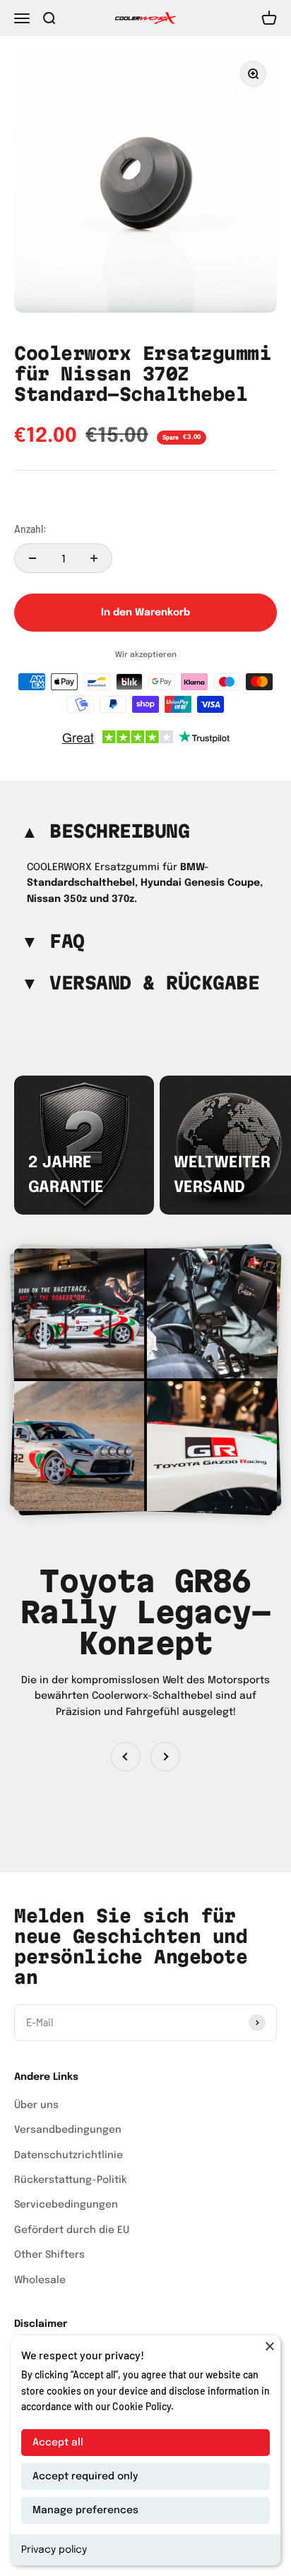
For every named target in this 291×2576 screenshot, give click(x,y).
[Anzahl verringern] (32, 558)
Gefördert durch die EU (72, 2230)
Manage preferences (85, 2510)
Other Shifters (49, 2255)
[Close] (270, 2346)
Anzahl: (30, 529)
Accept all (58, 2443)
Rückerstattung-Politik (70, 2180)
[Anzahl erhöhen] (94, 558)
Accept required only (85, 2476)
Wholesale (40, 2280)
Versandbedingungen (68, 2130)
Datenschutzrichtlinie (69, 2155)
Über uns (36, 2105)
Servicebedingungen (66, 2205)
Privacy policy (54, 2550)
